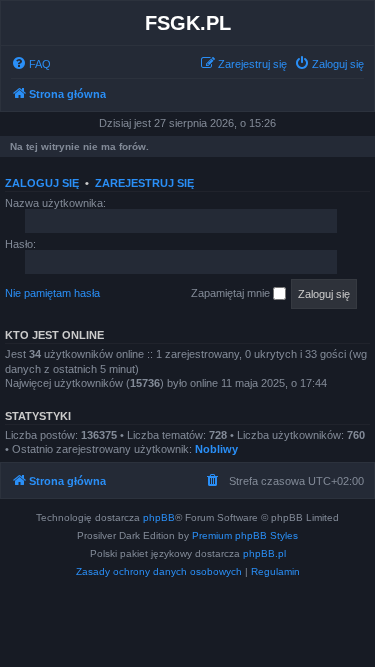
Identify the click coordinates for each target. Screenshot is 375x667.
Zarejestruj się (144, 183)
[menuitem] (31, 64)
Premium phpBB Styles (245, 535)
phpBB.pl (264, 553)
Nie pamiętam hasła (52, 293)
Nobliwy (216, 449)
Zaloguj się (42, 183)
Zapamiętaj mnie (232, 293)
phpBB (159, 517)
